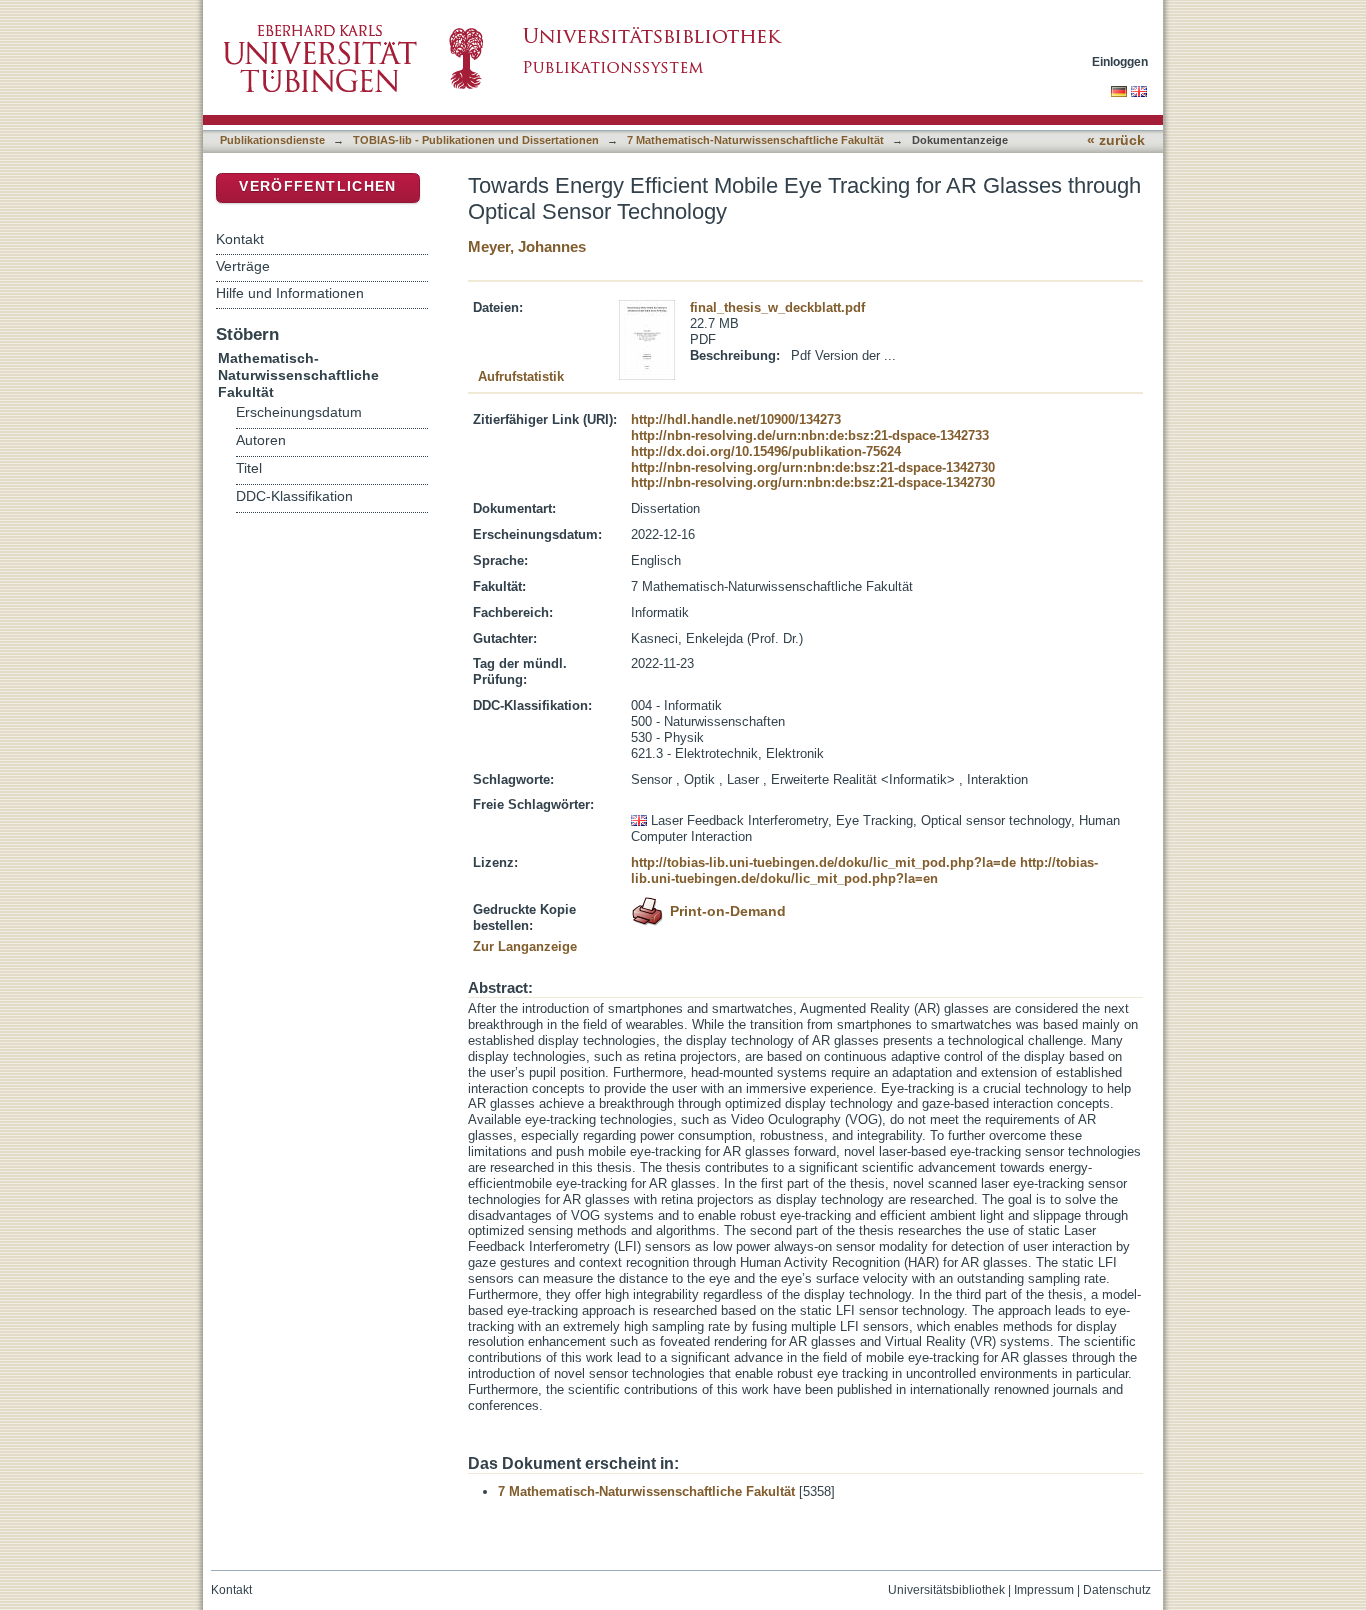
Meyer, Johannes (527, 246)
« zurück (1116, 140)
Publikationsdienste (272, 140)
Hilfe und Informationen (290, 293)
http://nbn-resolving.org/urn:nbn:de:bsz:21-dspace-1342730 (813, 467)
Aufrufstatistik (521, 376)
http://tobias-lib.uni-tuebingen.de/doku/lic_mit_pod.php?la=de (823, 862)
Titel (249, 468)
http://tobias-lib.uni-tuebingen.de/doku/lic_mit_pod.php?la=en (864, 870)
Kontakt (240, 239)
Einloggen (1120, 61)
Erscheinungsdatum (299, 412)
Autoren (261, 440)
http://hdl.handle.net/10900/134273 (736, 419)
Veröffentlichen (317, 186)
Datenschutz (1117, 1590)
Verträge (243, 266)
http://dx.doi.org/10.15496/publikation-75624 (766, 451)
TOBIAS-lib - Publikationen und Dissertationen (476, 140)
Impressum (1044, 1590)
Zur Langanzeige (525, 946)
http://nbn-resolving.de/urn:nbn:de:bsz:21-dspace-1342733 (810, 435)
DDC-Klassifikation (294, 496)
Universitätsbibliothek (946, 1590)
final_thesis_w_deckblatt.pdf (777, 307)
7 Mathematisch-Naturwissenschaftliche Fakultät (755, 140)
